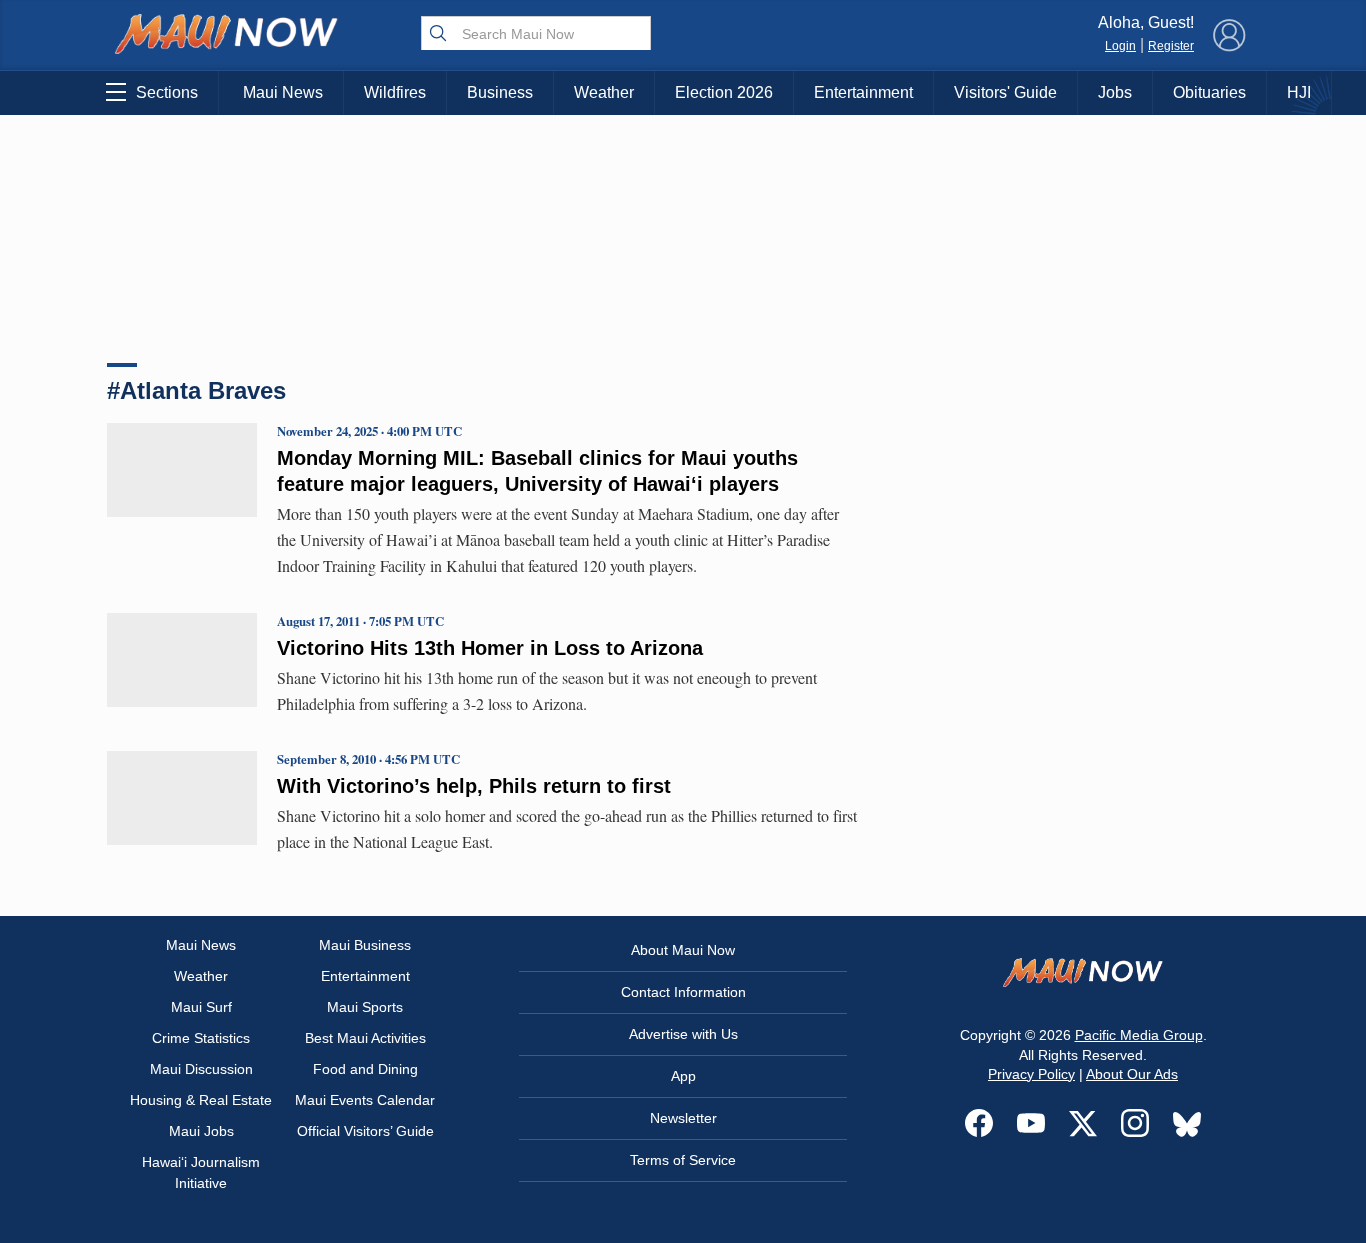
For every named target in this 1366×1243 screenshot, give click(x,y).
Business (500, 92)
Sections (167, 92)
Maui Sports (365, 1007)
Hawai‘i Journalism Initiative (201, 1172)
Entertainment (863, 92)
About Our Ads (1132, 1074)
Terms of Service (683, 1160)
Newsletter (683, 1118)
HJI (1299, 92)
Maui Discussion (201, 1069)
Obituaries (1209, 92)
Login (1120, 46)
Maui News (283, 92)
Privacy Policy (1031, 1074)
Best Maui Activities (365, 1038)
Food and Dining (365, 1069)
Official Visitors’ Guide (365, 1131)
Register (1171, 46)
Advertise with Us (683, 1034)
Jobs (1115, 92)
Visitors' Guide (1005, 92)
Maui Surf (201, 1007)
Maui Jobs (201, 1131)
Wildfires (395, 92)
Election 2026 (724, 92)
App (683, 1076)
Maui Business (365, 945)
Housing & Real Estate (201, 1100)
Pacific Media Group (1139, 1035)
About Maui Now (683, 950)
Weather (604, 92)
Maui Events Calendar (365, 1100)
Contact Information (683, 992)
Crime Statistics (201, 1038)
